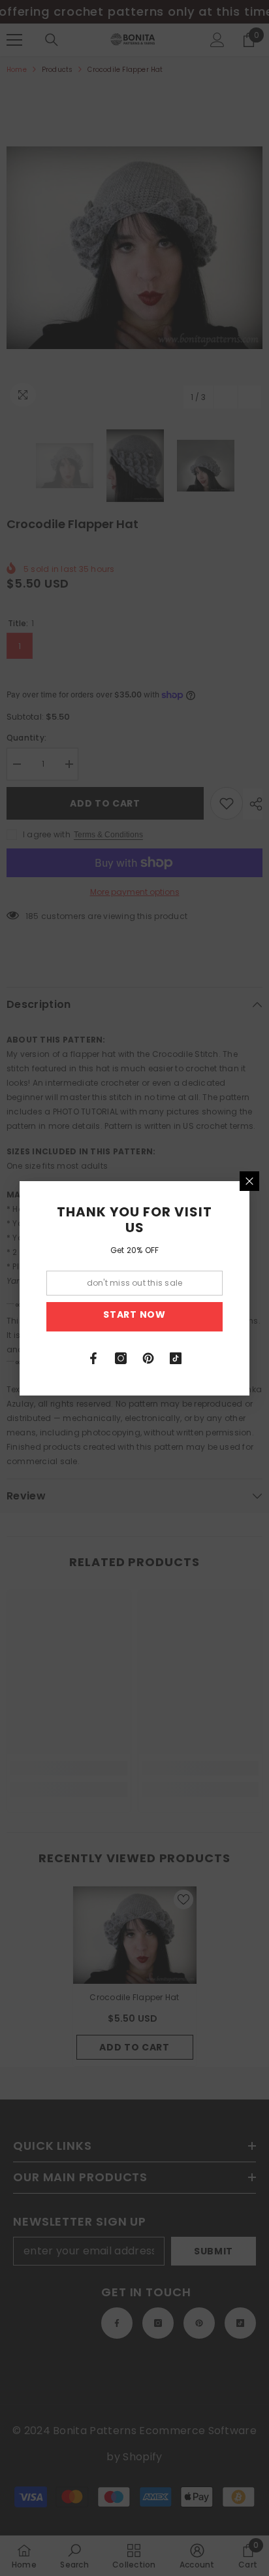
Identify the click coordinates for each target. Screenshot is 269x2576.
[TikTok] (176, 1358)
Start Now (134, 1314)
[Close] (249, 1181)
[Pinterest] (148, 1358)
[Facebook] (93, 1358)
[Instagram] (121, 1358)
